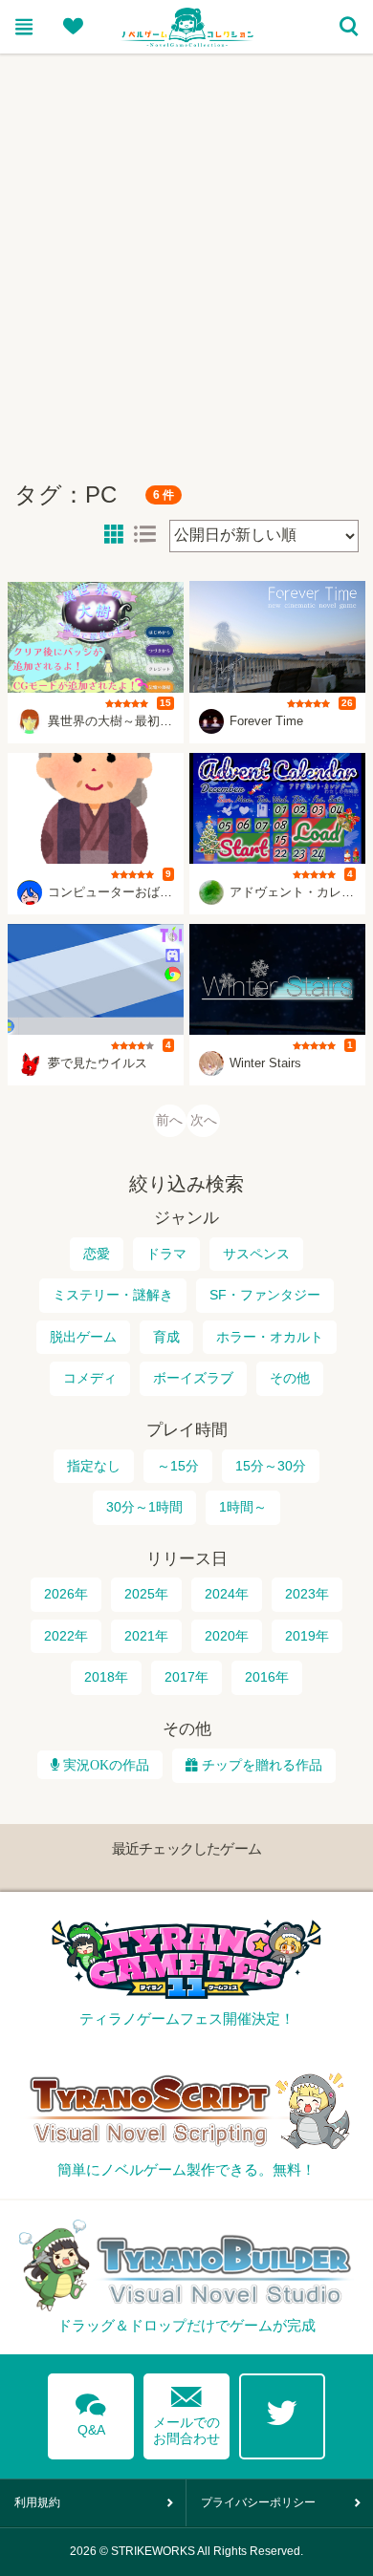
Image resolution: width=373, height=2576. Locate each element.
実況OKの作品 (104, 1765)
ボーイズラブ (193, 1378)
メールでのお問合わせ (186, 2411)
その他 (290, 1378)
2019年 (307, 1636)
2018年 (106, 1677)
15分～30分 (271, 1466)
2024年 (227, 1594)
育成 (166, 1337)
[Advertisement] (186, 259)
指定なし (94, 1466)
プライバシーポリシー (258, 2502)
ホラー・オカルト (270, 1337)
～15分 (178, 1466)
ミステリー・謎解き (113, 1295)
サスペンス (256, 1254)
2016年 (267, 1677)
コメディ (90, 1378)
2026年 (66, 1594)
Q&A (91, 2412)
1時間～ (243, 1507)
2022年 (66, 1636)
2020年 (227, 1636)
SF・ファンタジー (265, 1295)
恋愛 (97, 1254)
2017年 (186, 1677)
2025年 (146, 1594)
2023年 (307, 1594)
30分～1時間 (144, 1507)
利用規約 (37, 2502)
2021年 (146, 1636)
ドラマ (166, 1254)
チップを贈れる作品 (262, 1765)
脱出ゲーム (83, 1337)
